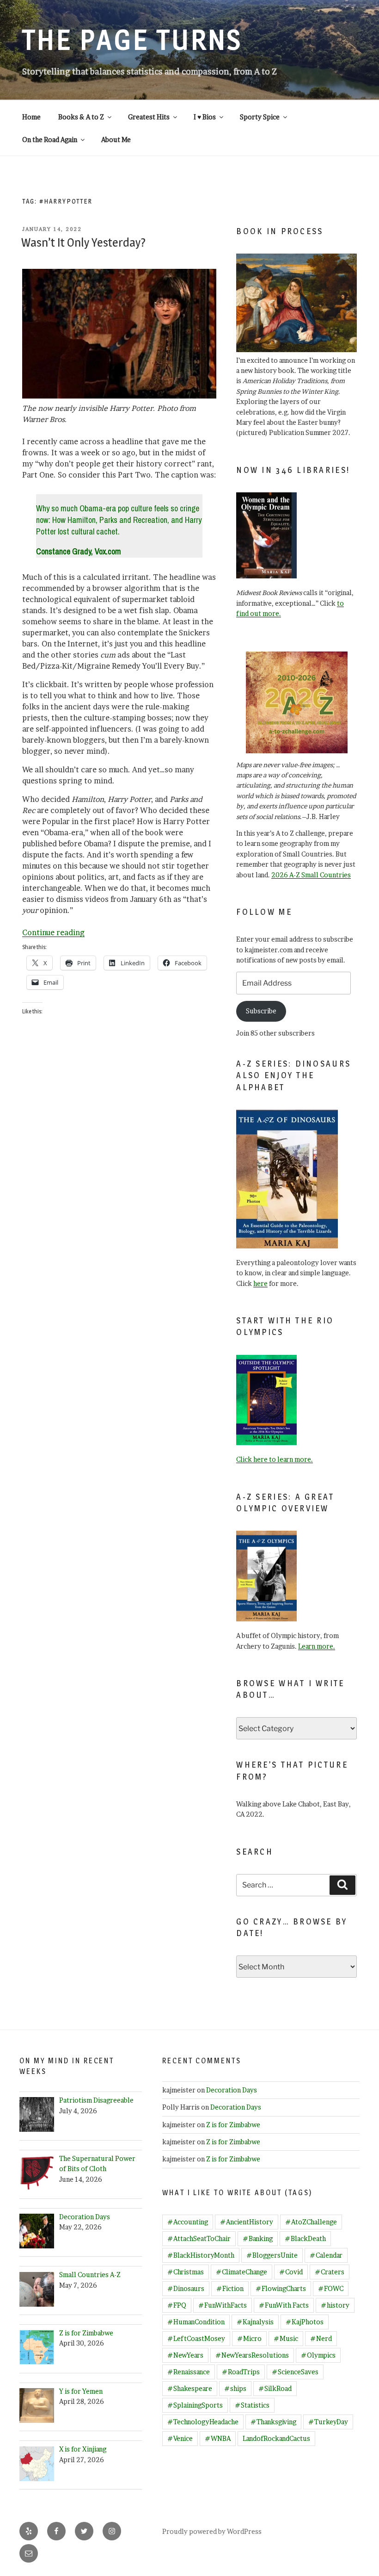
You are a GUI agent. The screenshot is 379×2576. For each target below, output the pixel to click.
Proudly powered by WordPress (212, 2531)
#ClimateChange (241, 2272)
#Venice (180, 2438)
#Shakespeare (190, 2388)
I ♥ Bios (205, 117)
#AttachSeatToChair (199, 2238)
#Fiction (230, 2288)
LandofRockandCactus (276, 2438)
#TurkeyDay (328, 2422)
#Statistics (252, 2405)
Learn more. (317, 1646)
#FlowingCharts (281, 2288)
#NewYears (185, 2355)
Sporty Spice (260, 117)
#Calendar (326, 2255)
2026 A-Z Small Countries (311, 875)
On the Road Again (50, 140)
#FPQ (177, 2305)
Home (31, 117)
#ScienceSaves (295, 2372)
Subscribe (261, 1011)
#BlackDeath (305, 2238)
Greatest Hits (149, 117)
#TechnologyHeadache (203, 2422)
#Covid (291, 2272)
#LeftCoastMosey (196, 2338)
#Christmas (186, 2272)
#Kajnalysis (255, 2322)
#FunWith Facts (284, 2305)
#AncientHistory (247, 2222)
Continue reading (53, 932)
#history (335, 2305)
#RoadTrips (241, 2372)
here (260, 1283)
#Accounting (188, 2222)
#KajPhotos (305, 2322)
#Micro (249, 2338)
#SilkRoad (275, 2388)
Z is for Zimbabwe (233, 2125)
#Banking (258, 2238)
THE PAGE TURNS (132, 40)
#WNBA (218, 2438)
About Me (116, 140)
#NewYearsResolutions (252, 2355)
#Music (286, 2338)
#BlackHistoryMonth (201, 2255)
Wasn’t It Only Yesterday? (83, 242)
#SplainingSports (195, 2405)
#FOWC (331, 2288)
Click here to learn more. (275, 1459)
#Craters (330, 2272)
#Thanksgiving (273, 2422)
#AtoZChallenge (311, 2222)
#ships (235, 2388)
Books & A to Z (81, 117)
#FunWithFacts (223, 2305)
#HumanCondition (196, 2322)
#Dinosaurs (186, 2288)
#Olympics (318, 2355)
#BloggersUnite (272, 2255)
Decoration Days (232, 2090)
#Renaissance (189, 2372)
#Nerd (321, 2338)
